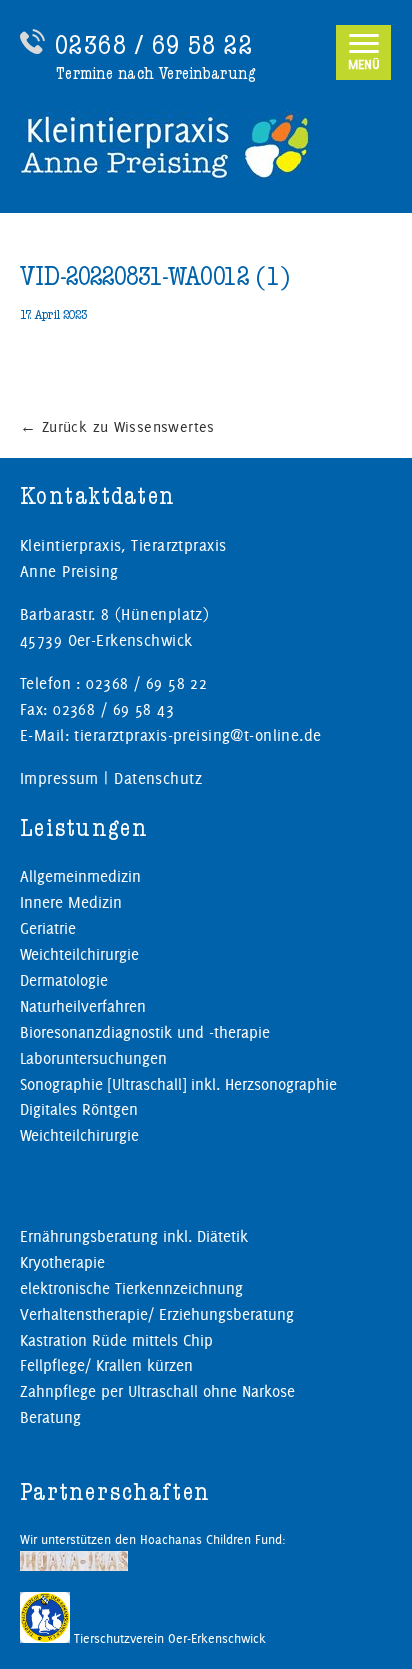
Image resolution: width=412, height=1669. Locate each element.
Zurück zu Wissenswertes (117, 427)
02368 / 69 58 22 (154, 45)
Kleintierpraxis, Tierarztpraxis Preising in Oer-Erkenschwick (206, 145)
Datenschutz (158, 778)
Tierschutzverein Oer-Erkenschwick (168, 1638)
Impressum (59, 778)
